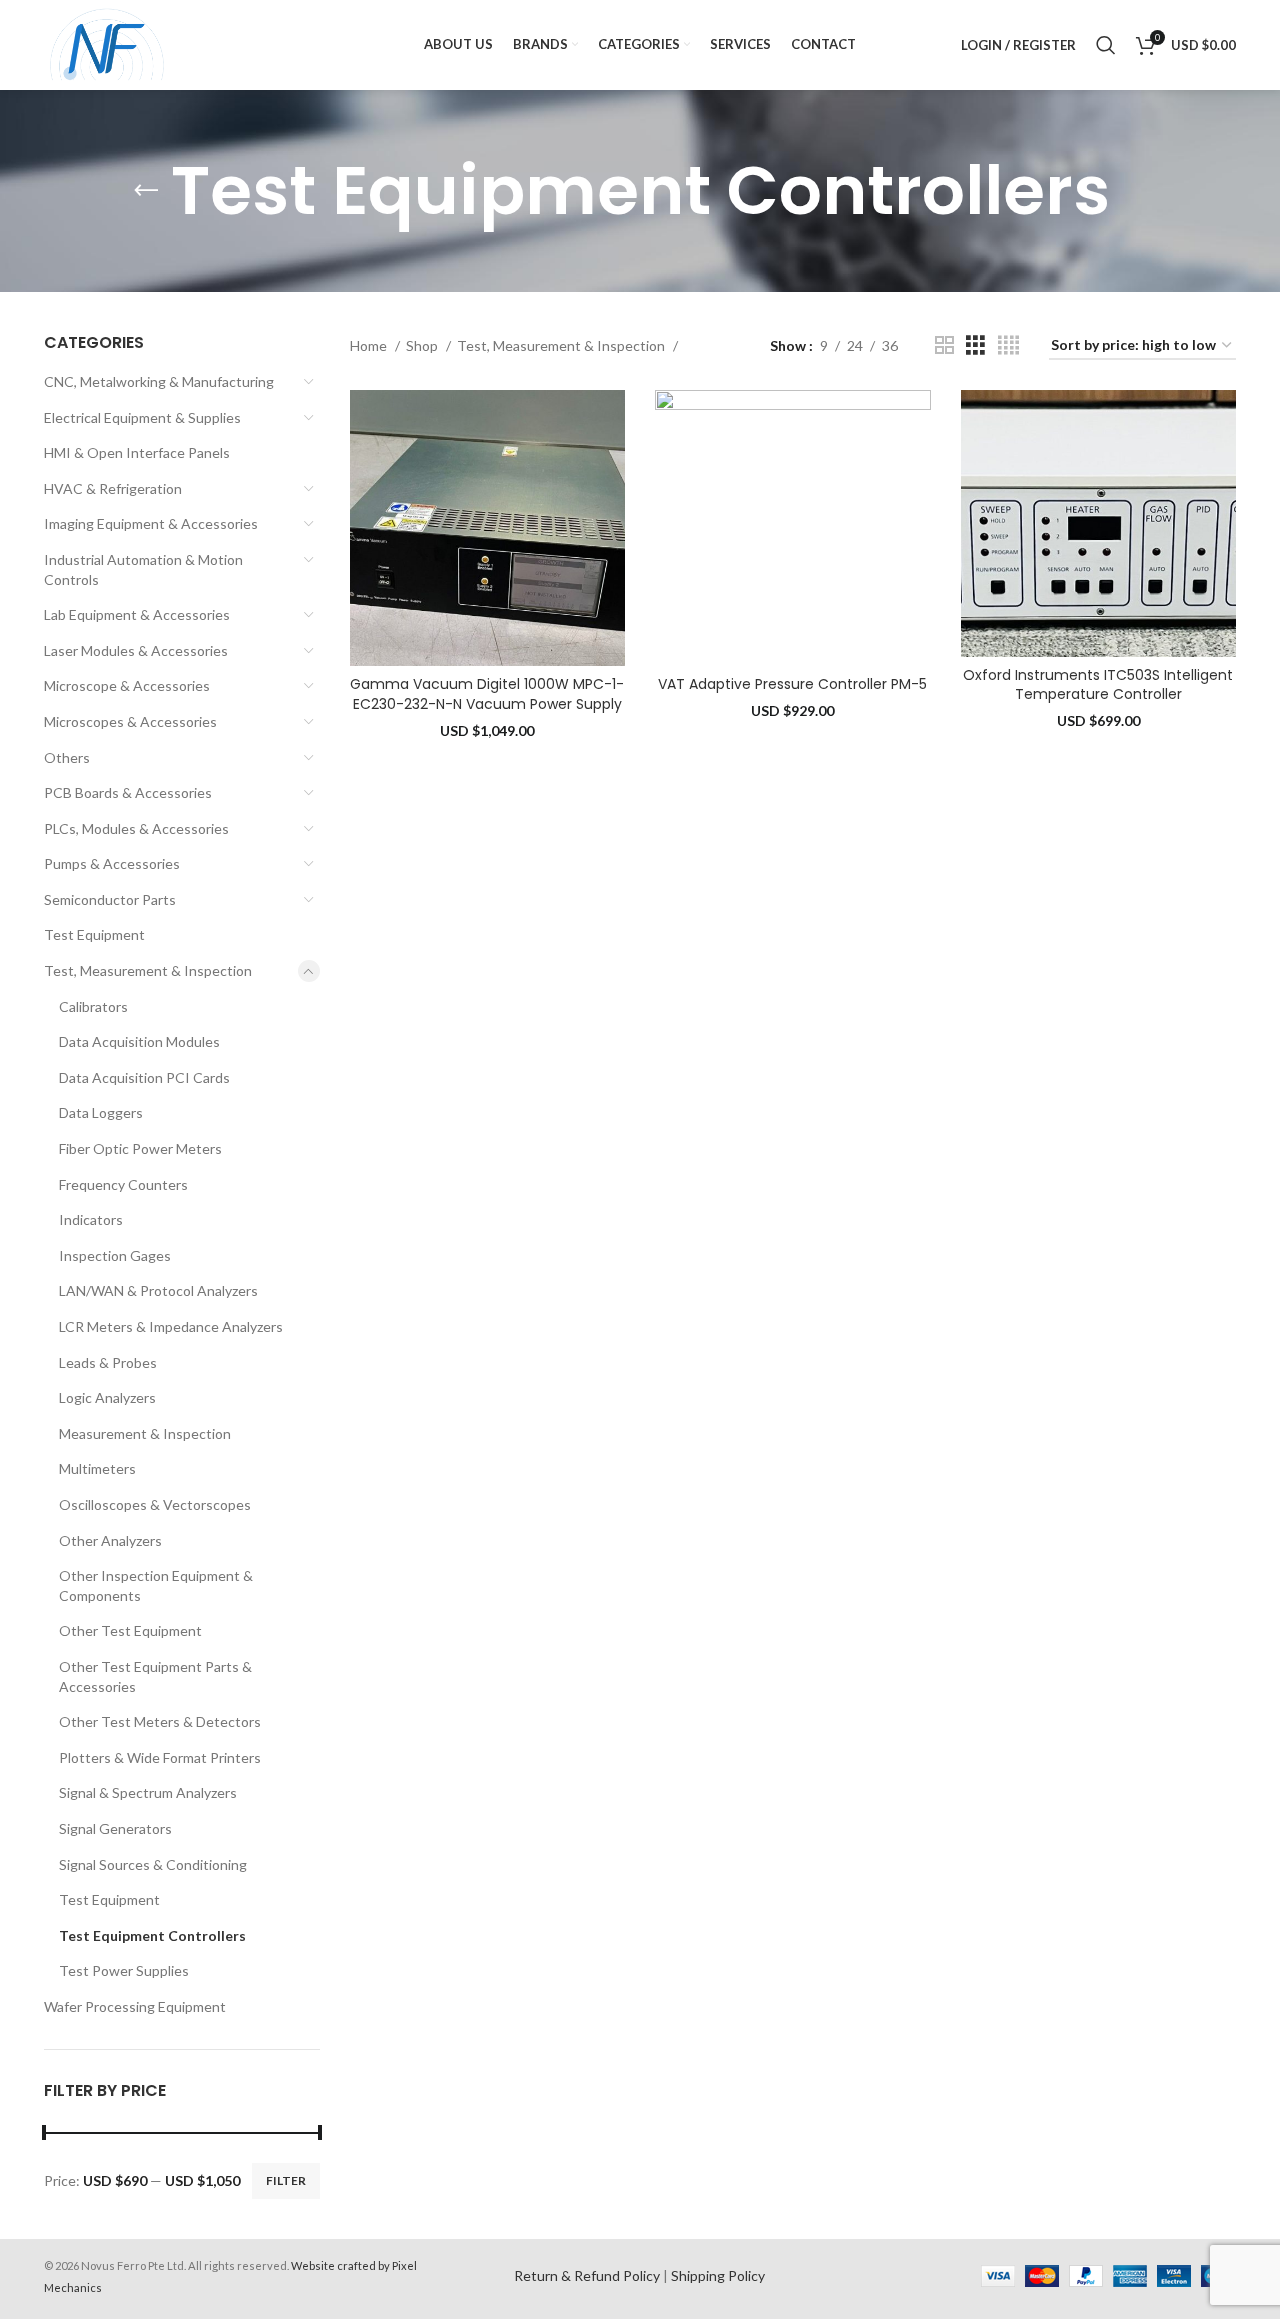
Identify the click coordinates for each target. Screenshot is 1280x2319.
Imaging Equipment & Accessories (151, 523)
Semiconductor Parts (110, 899)
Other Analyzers (110, 1540)
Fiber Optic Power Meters (140, 1148)
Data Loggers (101, 1112)
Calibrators (93, 1006)
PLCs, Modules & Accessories (136, 828)
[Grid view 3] (975, 345)
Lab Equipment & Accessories (137, 614)
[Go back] (146, 191)
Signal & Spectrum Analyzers (148, 1792)
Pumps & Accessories (112, 863)
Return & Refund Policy (587, 2275)
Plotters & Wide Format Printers (160, 1757)
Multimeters (97, 1468)
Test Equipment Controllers (152, 1935)
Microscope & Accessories (127, 685)
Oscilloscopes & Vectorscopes (155, 1504)
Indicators (91, 1219)
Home (370, 345)
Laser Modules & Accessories (136, 650)
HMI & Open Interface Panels (137, 452)
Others (67, 757)
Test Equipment (94, 934)
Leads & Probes (108, 1362)
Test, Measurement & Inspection (148, 970)
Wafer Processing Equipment (135, 2006)
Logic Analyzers (107, 1397)
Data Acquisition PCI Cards (144, 1077)
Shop (423, 345)
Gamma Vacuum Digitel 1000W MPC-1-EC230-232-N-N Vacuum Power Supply (487, 694)
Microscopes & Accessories (130, 721)
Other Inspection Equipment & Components (156, 1585)
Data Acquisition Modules (139, 1041)
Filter (286, 2180)
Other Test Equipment (130, 1630)
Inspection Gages (115, 1255)
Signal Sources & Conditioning (153, 1864)
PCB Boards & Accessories (128, 792)
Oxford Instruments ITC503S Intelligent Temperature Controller (1098, 685)
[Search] (1106, 45)
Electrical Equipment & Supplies (142, 417)
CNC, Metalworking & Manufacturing (159, 381)
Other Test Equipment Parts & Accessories (155, 1676)
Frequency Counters (123, 1184)
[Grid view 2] (944, 345)
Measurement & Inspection (145, 1433)
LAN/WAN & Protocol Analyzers (158, 1290)
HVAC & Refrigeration (113, 488)
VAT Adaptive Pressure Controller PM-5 (792, 684)
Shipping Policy (718, 2275)
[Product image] (488, 528)
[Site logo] (107, 43)
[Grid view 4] (1008, 345)
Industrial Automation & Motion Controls (143, 569)
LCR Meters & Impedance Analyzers (171, 1326)
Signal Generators (115, 1828)
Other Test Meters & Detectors (160, 1721)
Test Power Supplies (124, 1970)
